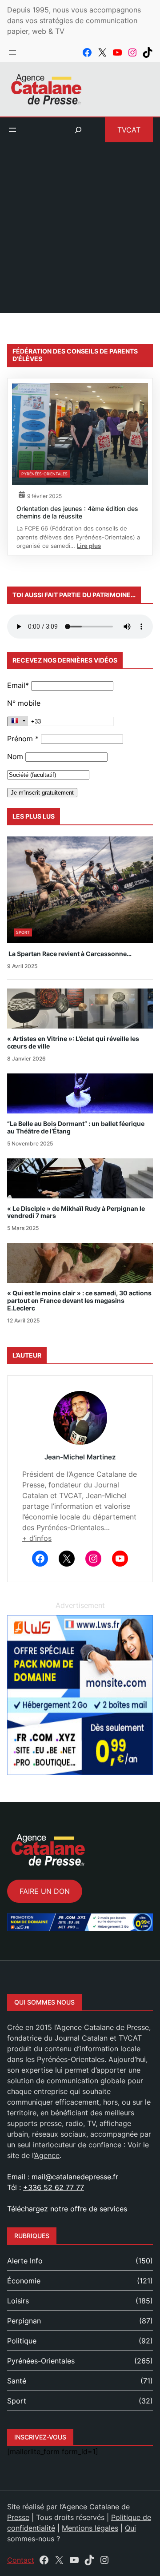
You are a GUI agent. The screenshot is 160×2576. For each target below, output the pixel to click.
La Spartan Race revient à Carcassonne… (69, 954)
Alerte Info (25, 2261)
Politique (22, 2341)
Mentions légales (90, 2528)
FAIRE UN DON (45, 1891)
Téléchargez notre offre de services (67, 2209)
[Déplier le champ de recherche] (78, 130)
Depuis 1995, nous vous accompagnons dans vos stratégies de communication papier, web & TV (74, 20)
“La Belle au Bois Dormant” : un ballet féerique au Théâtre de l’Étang (76, 1127)
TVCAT (129, 130)
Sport (23, 932)
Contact (21, 2560)
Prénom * (23, 739)
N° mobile (24, 703)
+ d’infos (37, 1538)
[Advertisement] (80, 233)
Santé (17, 2381)
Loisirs (18, 2301)
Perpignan (24, 2321)
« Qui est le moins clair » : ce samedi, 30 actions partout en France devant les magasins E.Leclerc (79, 1301)
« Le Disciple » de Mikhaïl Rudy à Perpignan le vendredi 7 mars (76, 1212)
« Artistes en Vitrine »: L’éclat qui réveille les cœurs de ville (73, 1043)
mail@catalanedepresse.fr (75, 2177)
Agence (47, 2155)
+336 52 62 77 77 (54, 2187)
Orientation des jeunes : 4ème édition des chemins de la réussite (77, 512)
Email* (18, 685)
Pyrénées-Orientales (44, 474)
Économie (24, 2281)
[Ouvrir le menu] (12, 52)
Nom (15, 756)
